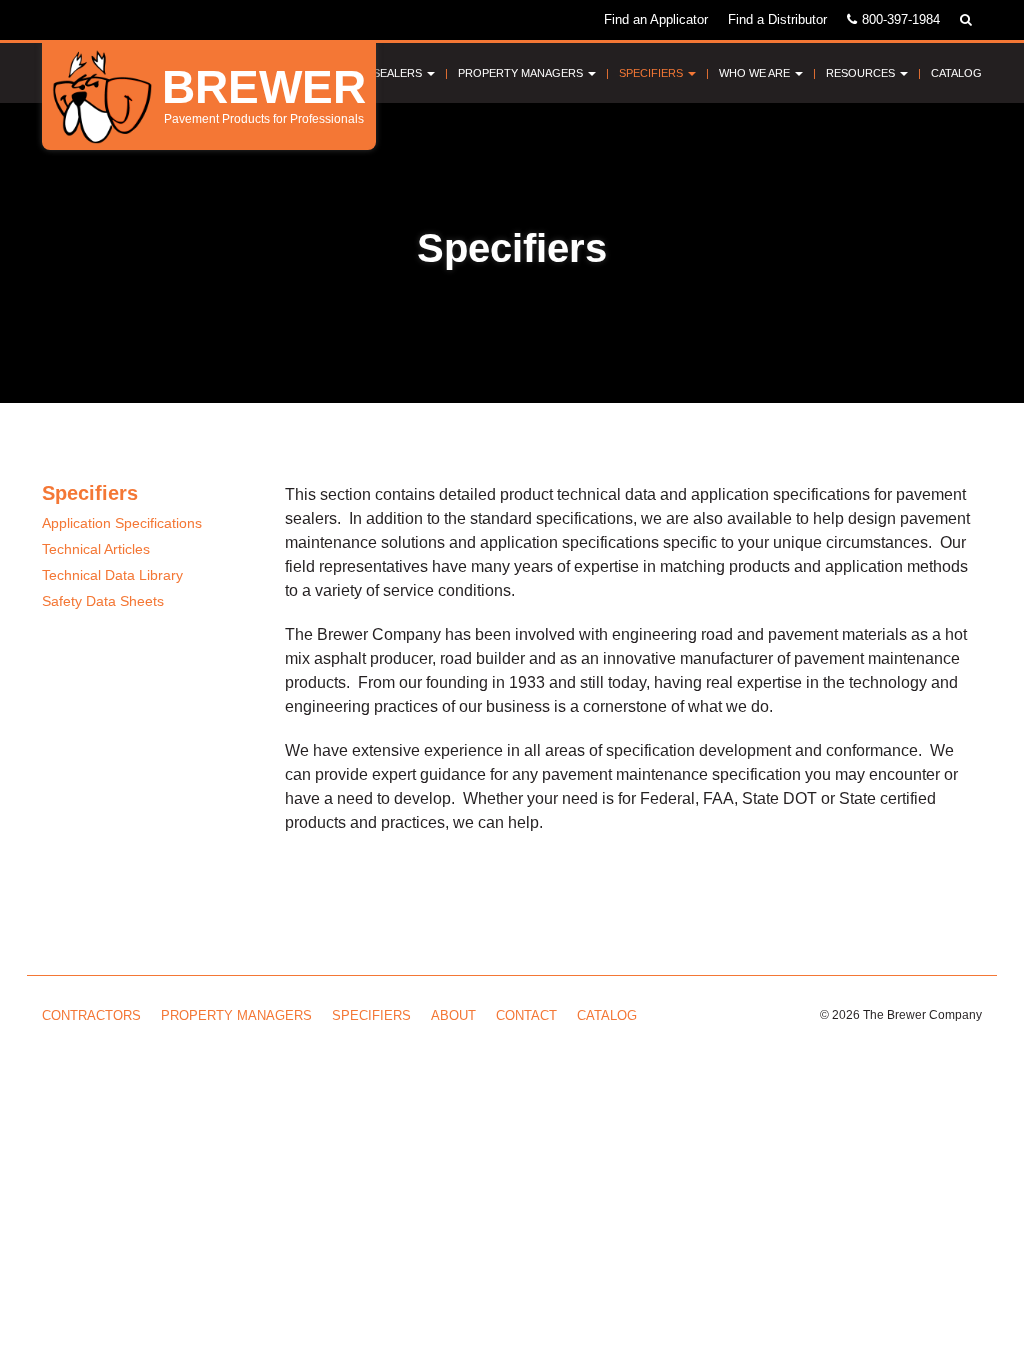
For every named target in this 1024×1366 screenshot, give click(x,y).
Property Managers (522, 73)
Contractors (91, 1015)
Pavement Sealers (369, 73)
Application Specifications (122, 523)
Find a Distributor (777, 19)
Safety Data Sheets (103, 601)
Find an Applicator (656, 19)
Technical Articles (96, 549)
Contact (526, 1015)
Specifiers (652, 73)
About (453, 1015)
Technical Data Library (112, 575)
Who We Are (756, 73)
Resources (862, 73)
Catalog (956, 73)
